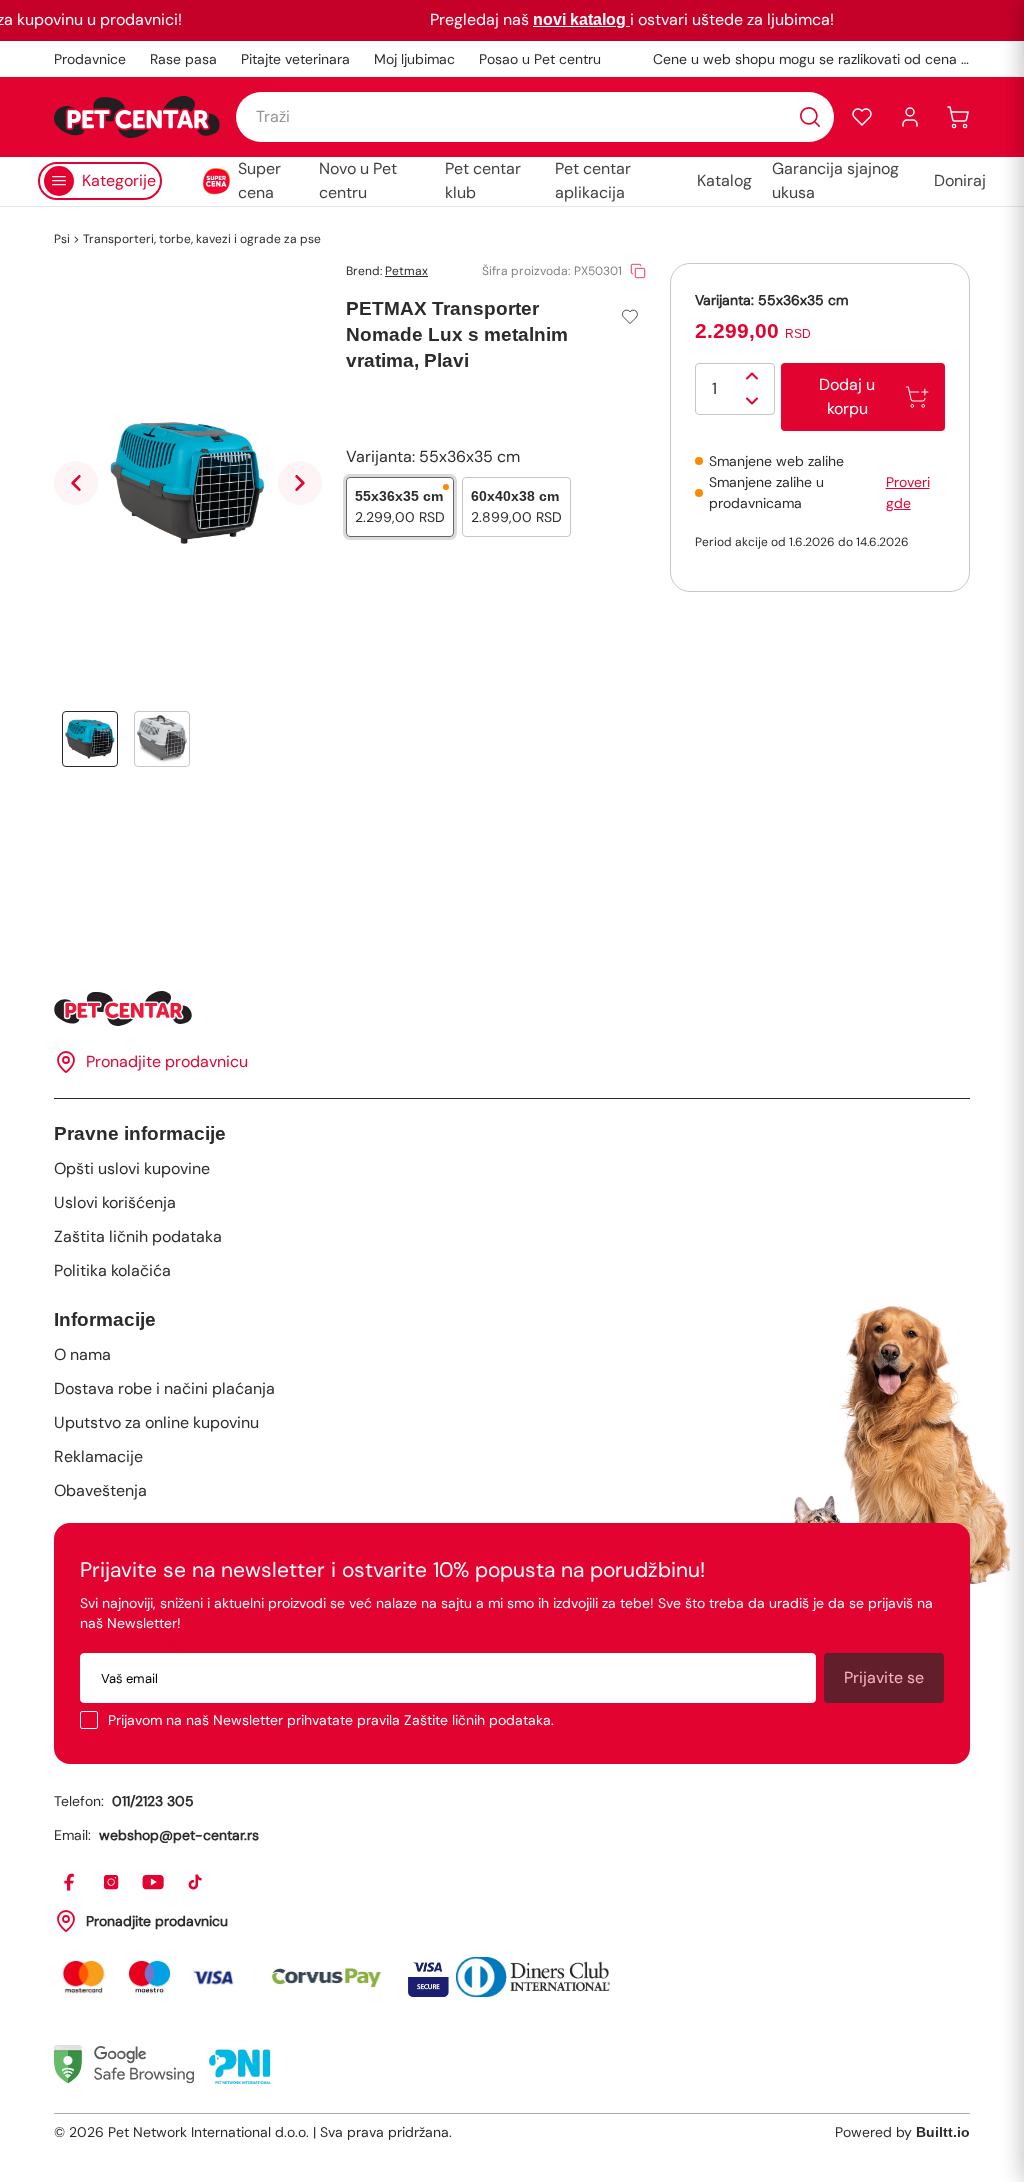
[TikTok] (196, 1883)
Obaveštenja (100, 1490)
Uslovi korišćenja (115, 1202)
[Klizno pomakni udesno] (300, 483)
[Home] (512, 1008)
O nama (82, 1354)
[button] (862, 117)
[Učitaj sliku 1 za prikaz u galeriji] (90, 739)
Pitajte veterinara (295, 59)
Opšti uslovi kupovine (132, 1168)
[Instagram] (112, 1883)
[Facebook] (70, 1883)
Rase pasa (183, 59)
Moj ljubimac (414, 59)
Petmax (406, 271)
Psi (62, 239)
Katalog (724, 180)
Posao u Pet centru (540, 59)
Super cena (259, 180)
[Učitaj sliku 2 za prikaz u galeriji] (162, 739)
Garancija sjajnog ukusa (835, 180)
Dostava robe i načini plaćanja (164, 1388)
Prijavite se (884, 1677)
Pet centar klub (483, 180)
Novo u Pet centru (358, 180)
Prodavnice (90, 59)
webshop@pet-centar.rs (179, 1835)
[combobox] (535, 117)
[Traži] (810, 117)
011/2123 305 (153, 1801)
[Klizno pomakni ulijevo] (76, 483)
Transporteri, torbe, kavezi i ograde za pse (202, 239)
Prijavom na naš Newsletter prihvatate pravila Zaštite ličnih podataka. (331, 1720)
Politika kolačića (112, 1270)
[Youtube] (154, 1883)
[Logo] (137, 117)
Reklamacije (98, 1456)
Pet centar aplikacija (593, 180)
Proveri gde (908, 492)
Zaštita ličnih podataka (138, 1236)
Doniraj (960, 180)
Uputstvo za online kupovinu (156, 1422)
